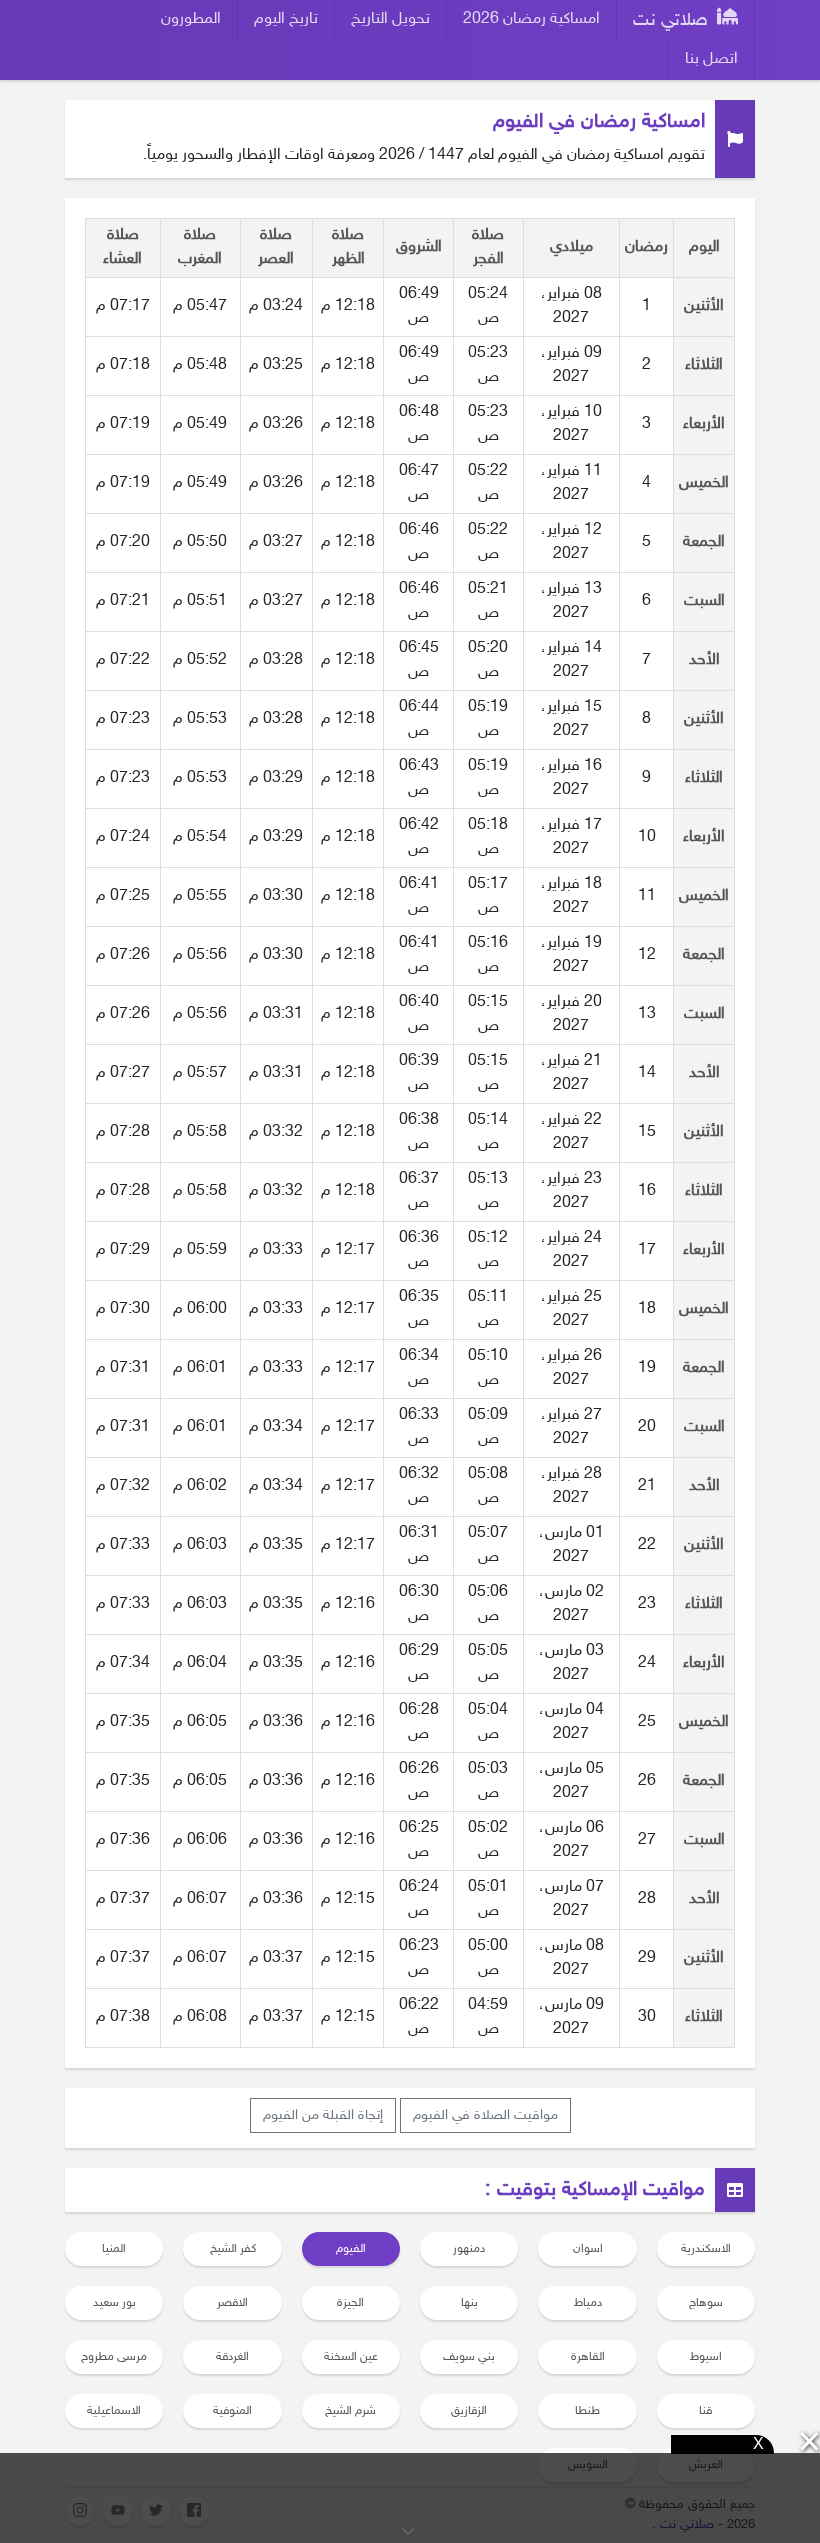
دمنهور (469, 2249)
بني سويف (469, 2357)
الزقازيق (469, 2411)
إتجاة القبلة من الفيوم (323, 2115)
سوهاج (706, 2303)
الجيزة (350, 2303)
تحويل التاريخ (390, 19)
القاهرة (588, 2357)
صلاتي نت (673, 21)
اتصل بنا (711, 59)
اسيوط (706, 2357)
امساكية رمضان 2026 (531, 19)
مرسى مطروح (114, 2357)
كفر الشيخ (233, 2249)
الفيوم (351, 2249)
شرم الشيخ (350, 2411)
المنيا (114, 2249)
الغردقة (232, 2357)
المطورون (191, 19)
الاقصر (232, 2303)
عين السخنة (351, 2357)
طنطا (587, 2411)
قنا (705, 2411)
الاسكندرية (706, 2249)
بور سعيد (114, 2303)
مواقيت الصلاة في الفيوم (485, 2115)
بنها (469, 2303)
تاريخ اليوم (286, 19)
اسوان (588, 2249)
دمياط (588, 2303)
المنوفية (232, 2411)
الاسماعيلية (114, 2411)
